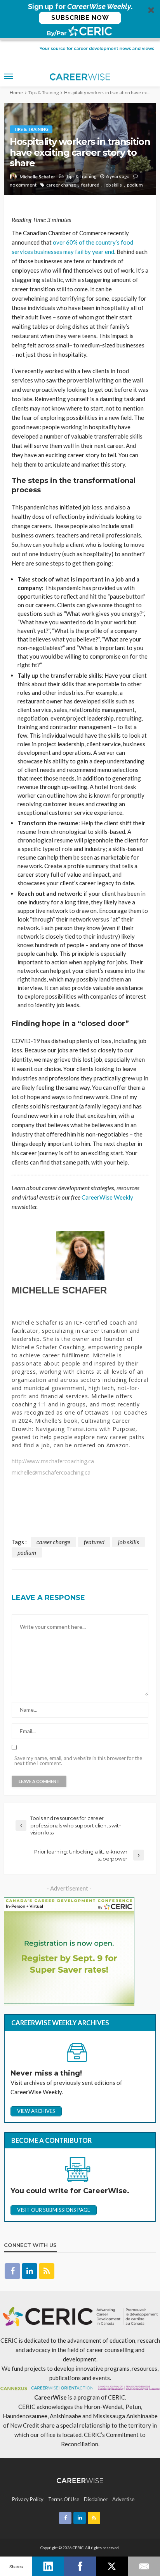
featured (90, 185)
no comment (23, 185)
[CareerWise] (80, 2480)
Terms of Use (64, 2499)
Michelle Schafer (37, 177)
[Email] (144, 2566)
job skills (113, 185)
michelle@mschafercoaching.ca (51, 1473)
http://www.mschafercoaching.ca (53, 1461)
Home (16, 93)
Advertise (123, 2499)
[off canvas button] (9, 76)
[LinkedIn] (48, 2566)
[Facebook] (80, 2566)
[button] (80, 20)
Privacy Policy (28, 2499)
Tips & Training (31, 129)
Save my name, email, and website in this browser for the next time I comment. (78, 1761)
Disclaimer (96, 2499)
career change (61, 185)
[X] (112, 2566)
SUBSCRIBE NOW (80, 18)
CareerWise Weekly (107, 1197)
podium (135, 185)
